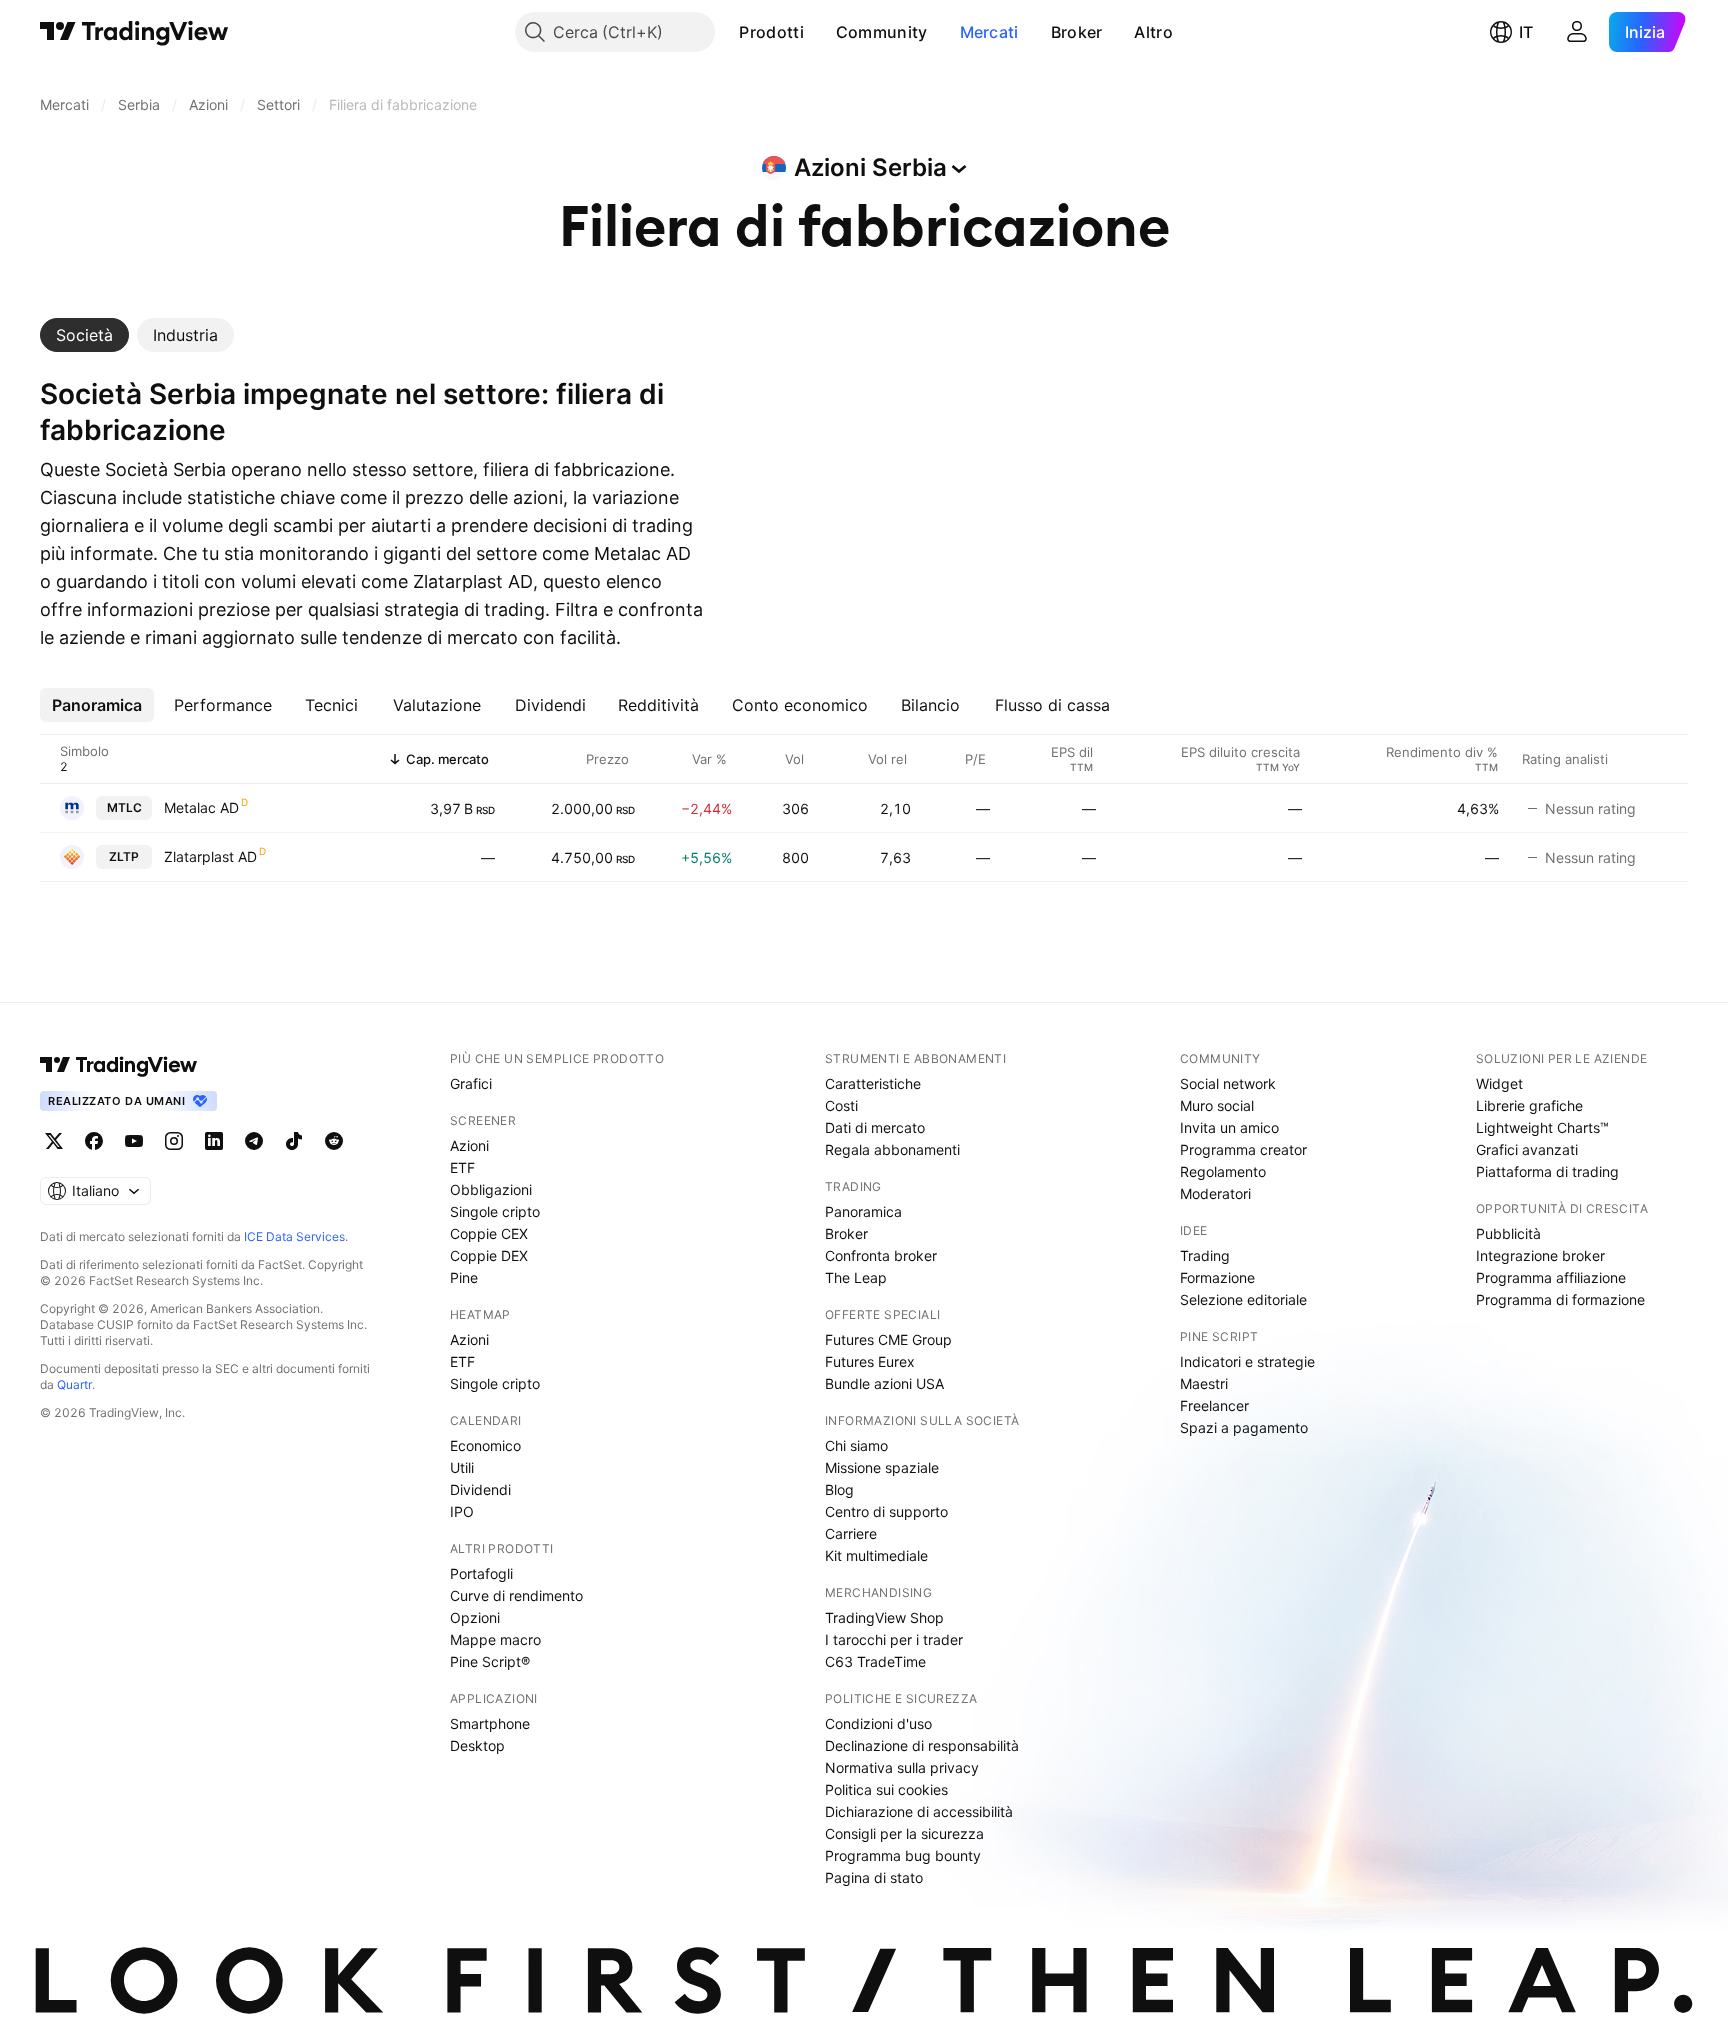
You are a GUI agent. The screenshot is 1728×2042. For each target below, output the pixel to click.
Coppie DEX (489, 1255)
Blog (839, 1489)
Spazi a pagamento (1244, 1427)
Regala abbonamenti (892, 1149)
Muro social (1217, 1105)
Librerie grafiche (1529, 1105)
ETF (462, 1167)
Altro (1153, 32)
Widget (1499, 1083)
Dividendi (480, 1489)
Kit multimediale (876, 1555)
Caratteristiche (873, 1083)
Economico (485, 1445)
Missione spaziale (882, 1467)
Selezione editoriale (1243, 1299)
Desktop (477, 1745)
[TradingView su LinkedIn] (214, 1141)
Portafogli (481, 1573)
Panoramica (863, 1211)
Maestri (1204, 1383)
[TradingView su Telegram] (254, 1141)
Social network (1228, 1083)
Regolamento (1223, 1171)
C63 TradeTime (875, 1661)
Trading (1205, 1255)
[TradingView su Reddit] (334, 1141)
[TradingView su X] (54, 1141)
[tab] (84, 335)
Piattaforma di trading (1547, 1171)
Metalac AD (201, 807)
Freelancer (1214, 1405)
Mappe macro (495, 1639)
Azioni (469, 1145)
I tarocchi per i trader (894, 1639)
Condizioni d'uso (878, 1723)
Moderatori (1215, 1193)
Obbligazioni (491, 1189)
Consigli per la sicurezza (904, 1833)
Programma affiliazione (1551, 1277)
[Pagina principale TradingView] (134, 32)
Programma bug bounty (903, 1855)
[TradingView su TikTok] (294, 1141)
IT (1526, 32)
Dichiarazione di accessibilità (919, 1811)
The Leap (856, 1277)
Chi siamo (856, 1445)
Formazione (1217, 1277)
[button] (819, 32)
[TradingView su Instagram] (174, 1141)
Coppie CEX (489, 1233)
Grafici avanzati (1527, 1149)
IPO (462, 1511)
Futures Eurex (870, 1361)
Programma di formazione (1560, 1299)
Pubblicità (1508, 1233)
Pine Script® (490, 1661)
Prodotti (771, 32)
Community (882, 32)
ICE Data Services (294, 1236)
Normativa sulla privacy (902, 1767)
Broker (1077, 32)
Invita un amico (1229, 1127)
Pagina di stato (874, 1877)
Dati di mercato (875, 1127)
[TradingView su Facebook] (94, 1141)
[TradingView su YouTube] (134, 1141)
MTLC (124, 807)
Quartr (74, 1384)
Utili (462, 1467)
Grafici (471, 1083)
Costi (841, 1105)
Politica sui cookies (886, 1789)
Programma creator (1243, 1149)
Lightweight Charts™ (1542, 1127)
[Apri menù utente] (1577, 32)
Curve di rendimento (516, 1595)
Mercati (989, 32)
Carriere (851, 1533)
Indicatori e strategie (1247, 1361)
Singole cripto (495, 1211)
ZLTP (124, 856)
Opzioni (475, 1617)
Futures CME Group (888, 1339)
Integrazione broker (1540, 1255)
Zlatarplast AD (210, 856)
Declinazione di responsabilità (922, 1745)
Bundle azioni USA (884, 1383)
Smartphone (490, 1723)
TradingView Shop (884, 1617)
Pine (464, 1277)
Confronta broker (881, 1255)
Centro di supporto (886, 1511)
